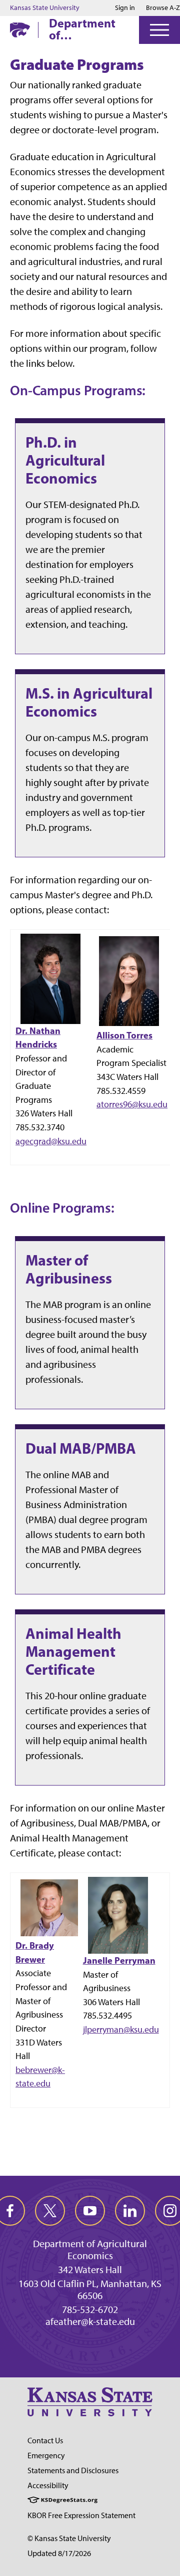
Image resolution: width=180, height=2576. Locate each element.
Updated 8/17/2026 (59, 2553)
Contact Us (45, 2441)
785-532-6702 (90, 2310)
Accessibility (48, 2485)
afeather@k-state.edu (90, 2321)
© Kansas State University (69, 2538)
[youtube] (90, 2211)
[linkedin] (130, 2211)
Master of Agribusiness (69, 1269)
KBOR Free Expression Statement (81, 2515)
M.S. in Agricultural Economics (89, 702)
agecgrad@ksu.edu (51, 1141)
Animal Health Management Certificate (73, 1651)
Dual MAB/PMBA (81, 1448)
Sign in (125, 8)
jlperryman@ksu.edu (121, 2029)
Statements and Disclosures (73, 2470)
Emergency (46, 2455)
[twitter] (50, 2211)
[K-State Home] (20, 30)
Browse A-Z (163, 8)
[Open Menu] (159, 30)
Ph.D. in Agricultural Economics (65, 460)
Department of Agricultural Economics (82, 29)
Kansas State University (45, 8)
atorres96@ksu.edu (132, 1104)
